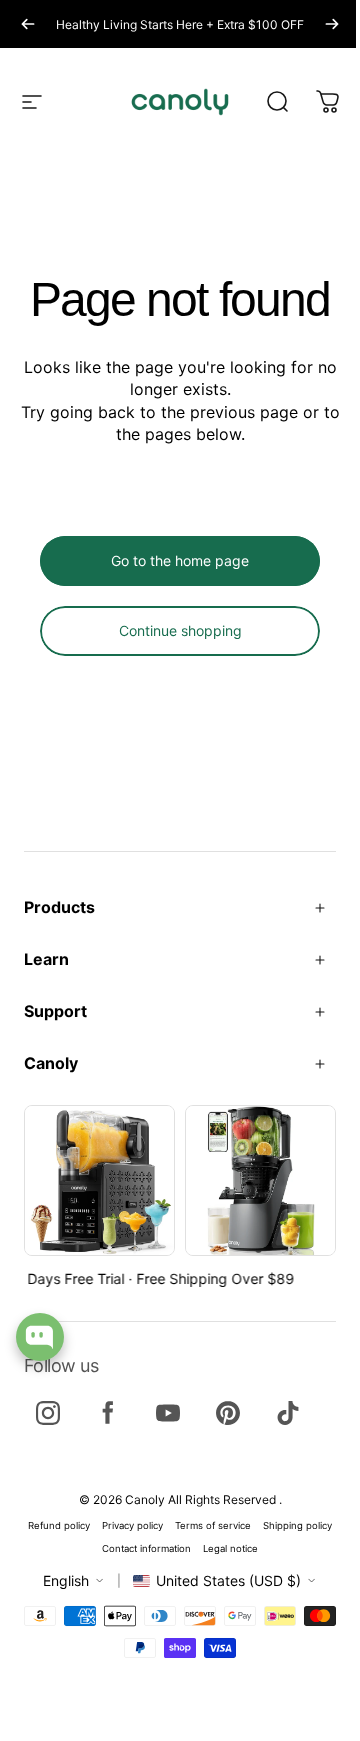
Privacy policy (132, 1525)
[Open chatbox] (40, 1337)
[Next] (332, 24)
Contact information (146, 1548)
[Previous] (28, 24)
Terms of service (213, 1525)
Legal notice (230, 1548)
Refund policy (59, 1525)
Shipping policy (297, 1525)
